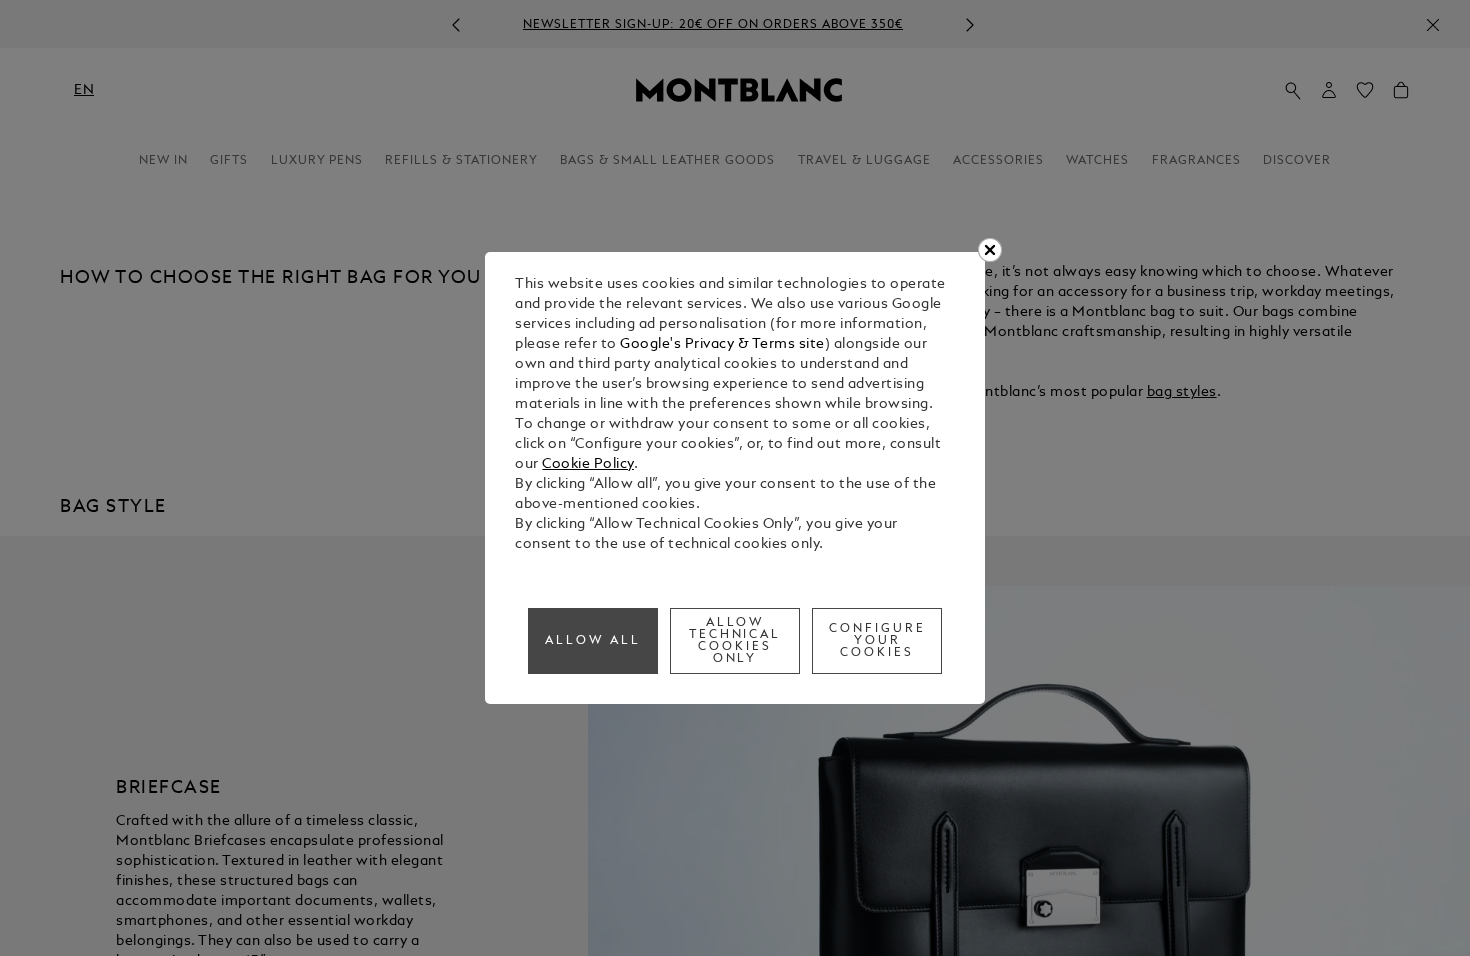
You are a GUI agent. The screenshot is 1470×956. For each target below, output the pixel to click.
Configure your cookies (877, 641)
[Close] (990, 250)
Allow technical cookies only (735, 641)
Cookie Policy (588, 464)
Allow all (593, 641)
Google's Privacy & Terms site (722, 344)
